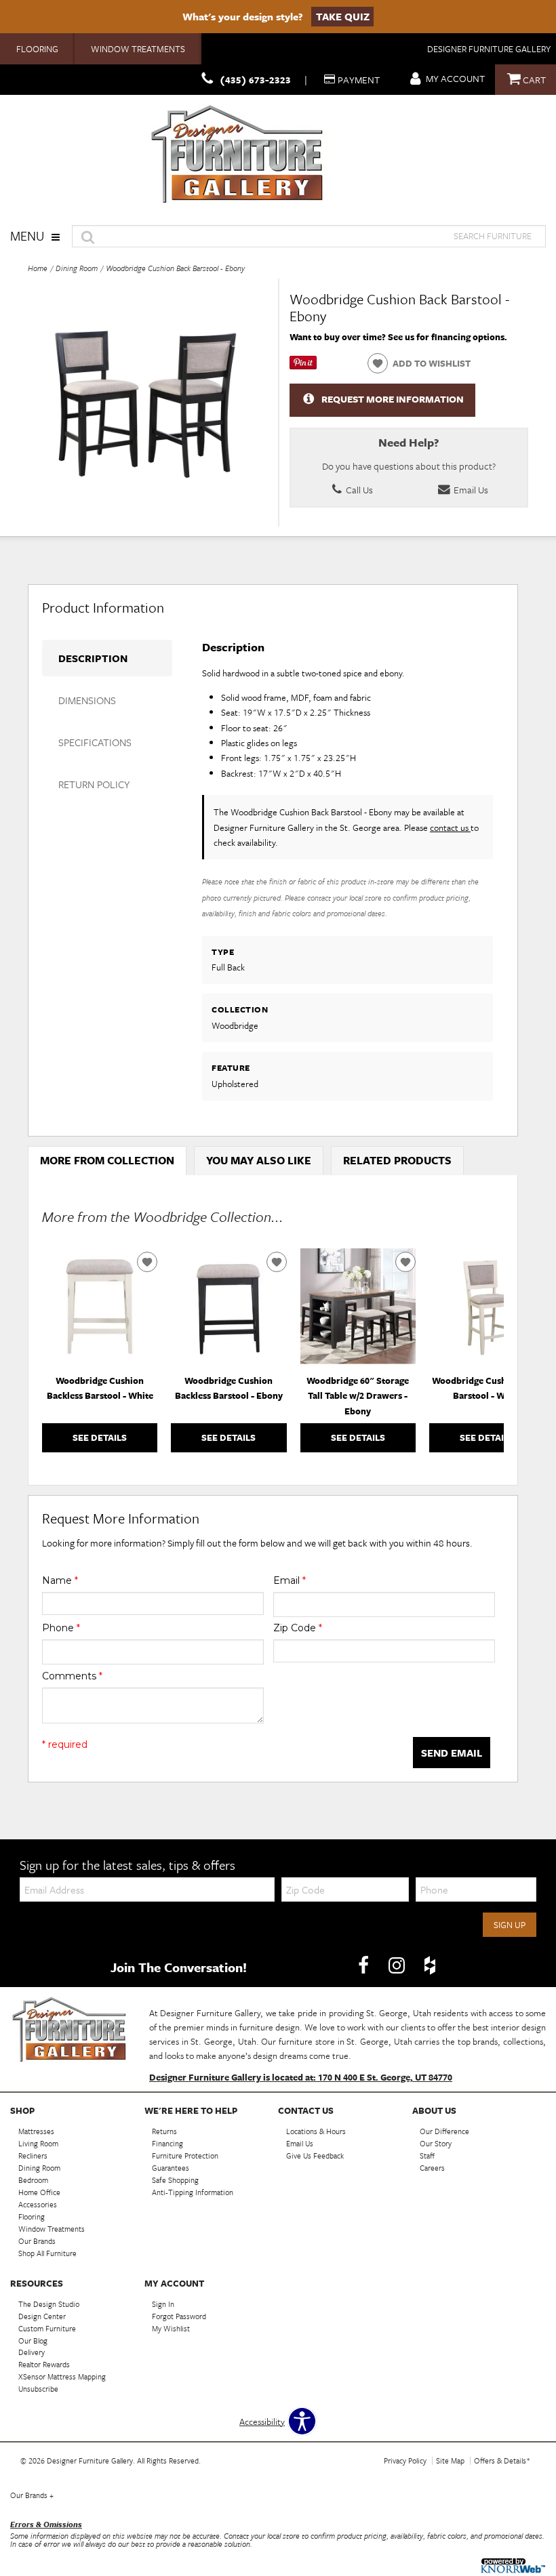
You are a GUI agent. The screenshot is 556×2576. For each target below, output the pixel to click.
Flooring (37, 49)
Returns (164, 2131)
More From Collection (107, 1160)
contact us (450, 827)
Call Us (358, 490)
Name (60, 1580)
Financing (167, 2143)
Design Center (42, 2316)
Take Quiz (343, 16)
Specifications (95, 742)
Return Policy (94, 784)
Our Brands (37, 2241)
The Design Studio (49, 2304)
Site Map (450, 2460)
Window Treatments (138, 49)
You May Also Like (259, 1160)
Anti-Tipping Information (193, 2192)
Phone (61, 1628)
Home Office (39, 2192)
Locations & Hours (316, 2131)
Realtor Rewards (44, 2364)
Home (38, 268)
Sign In (163, 2304)
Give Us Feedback (315, 2155)
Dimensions (87, 700)
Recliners (33, 2155)
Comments (72, 1676)
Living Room (38, 2143)
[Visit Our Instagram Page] (398, 1966)
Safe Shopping (175, 2180)
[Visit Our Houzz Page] (430, 1966)
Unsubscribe (38, 2389)
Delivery (32, 2352)
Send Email (452, 1753)
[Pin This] (303, 366)
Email (290, 1580)
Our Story (436, 2143)
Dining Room (77, 268)
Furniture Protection (185, 2155)
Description (93, 658)
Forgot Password (179, 2316)
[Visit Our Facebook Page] (364, 1966)
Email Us (470, 490)
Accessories (38, 2204)
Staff (427, 2155)
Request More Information (393, 399)
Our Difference (444, 2131)
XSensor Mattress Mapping (62, 2376)
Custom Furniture (47, 2328)
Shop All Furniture (47, 2253)
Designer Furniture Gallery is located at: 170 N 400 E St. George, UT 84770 (301, 2077)
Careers (432, 2168)
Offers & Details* (502, 2460)
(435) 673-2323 (255, 80)
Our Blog (33, 2340)
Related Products (397, 1160)
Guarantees (171, 2168)
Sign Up (510, 1925)
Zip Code (298, 1628)
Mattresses (36, 2131)
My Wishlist (171, 2328)
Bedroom (33, 2180)
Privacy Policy (405, 2460)
